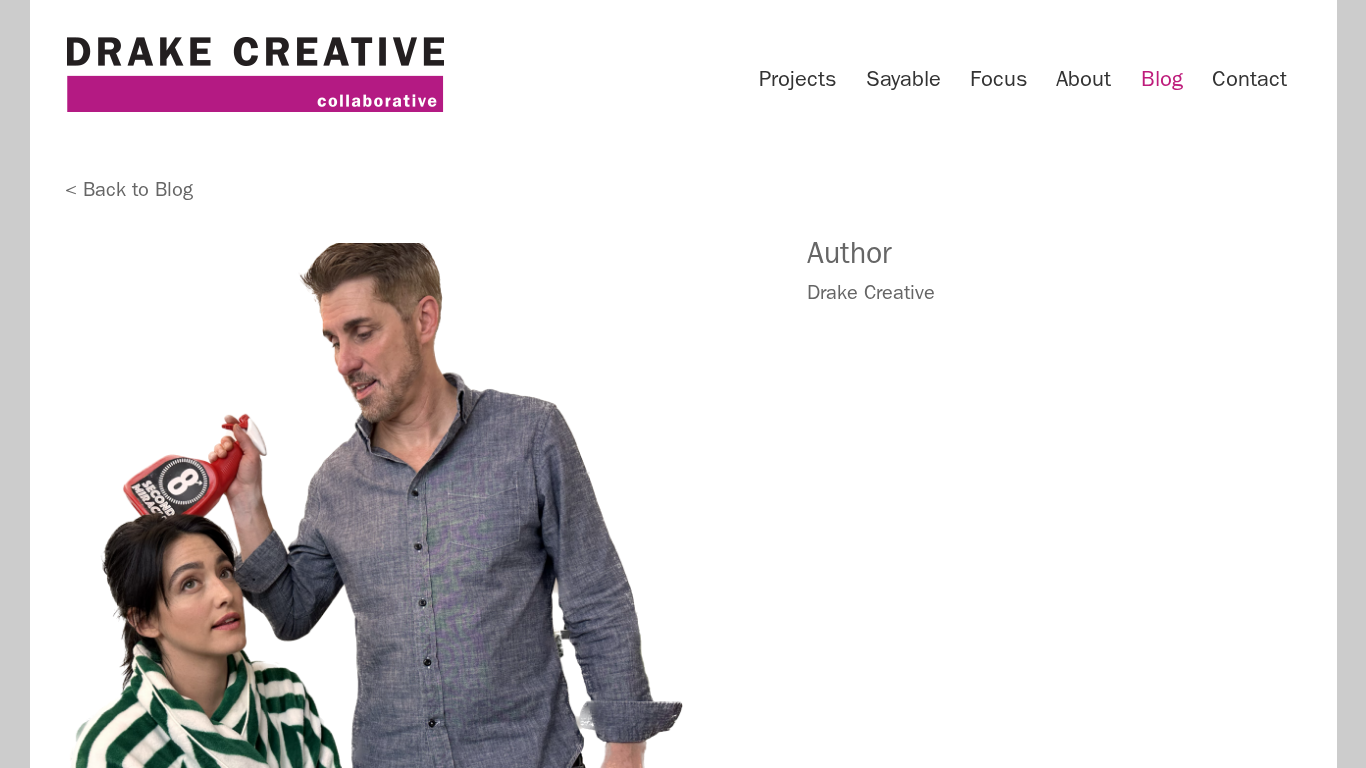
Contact (1249, 79)
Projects (797, 79)
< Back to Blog (129, 189)
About (1083, 79)
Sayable (903, 79)
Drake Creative (255, 74)
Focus (998, 79)
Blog (1162, 79)
